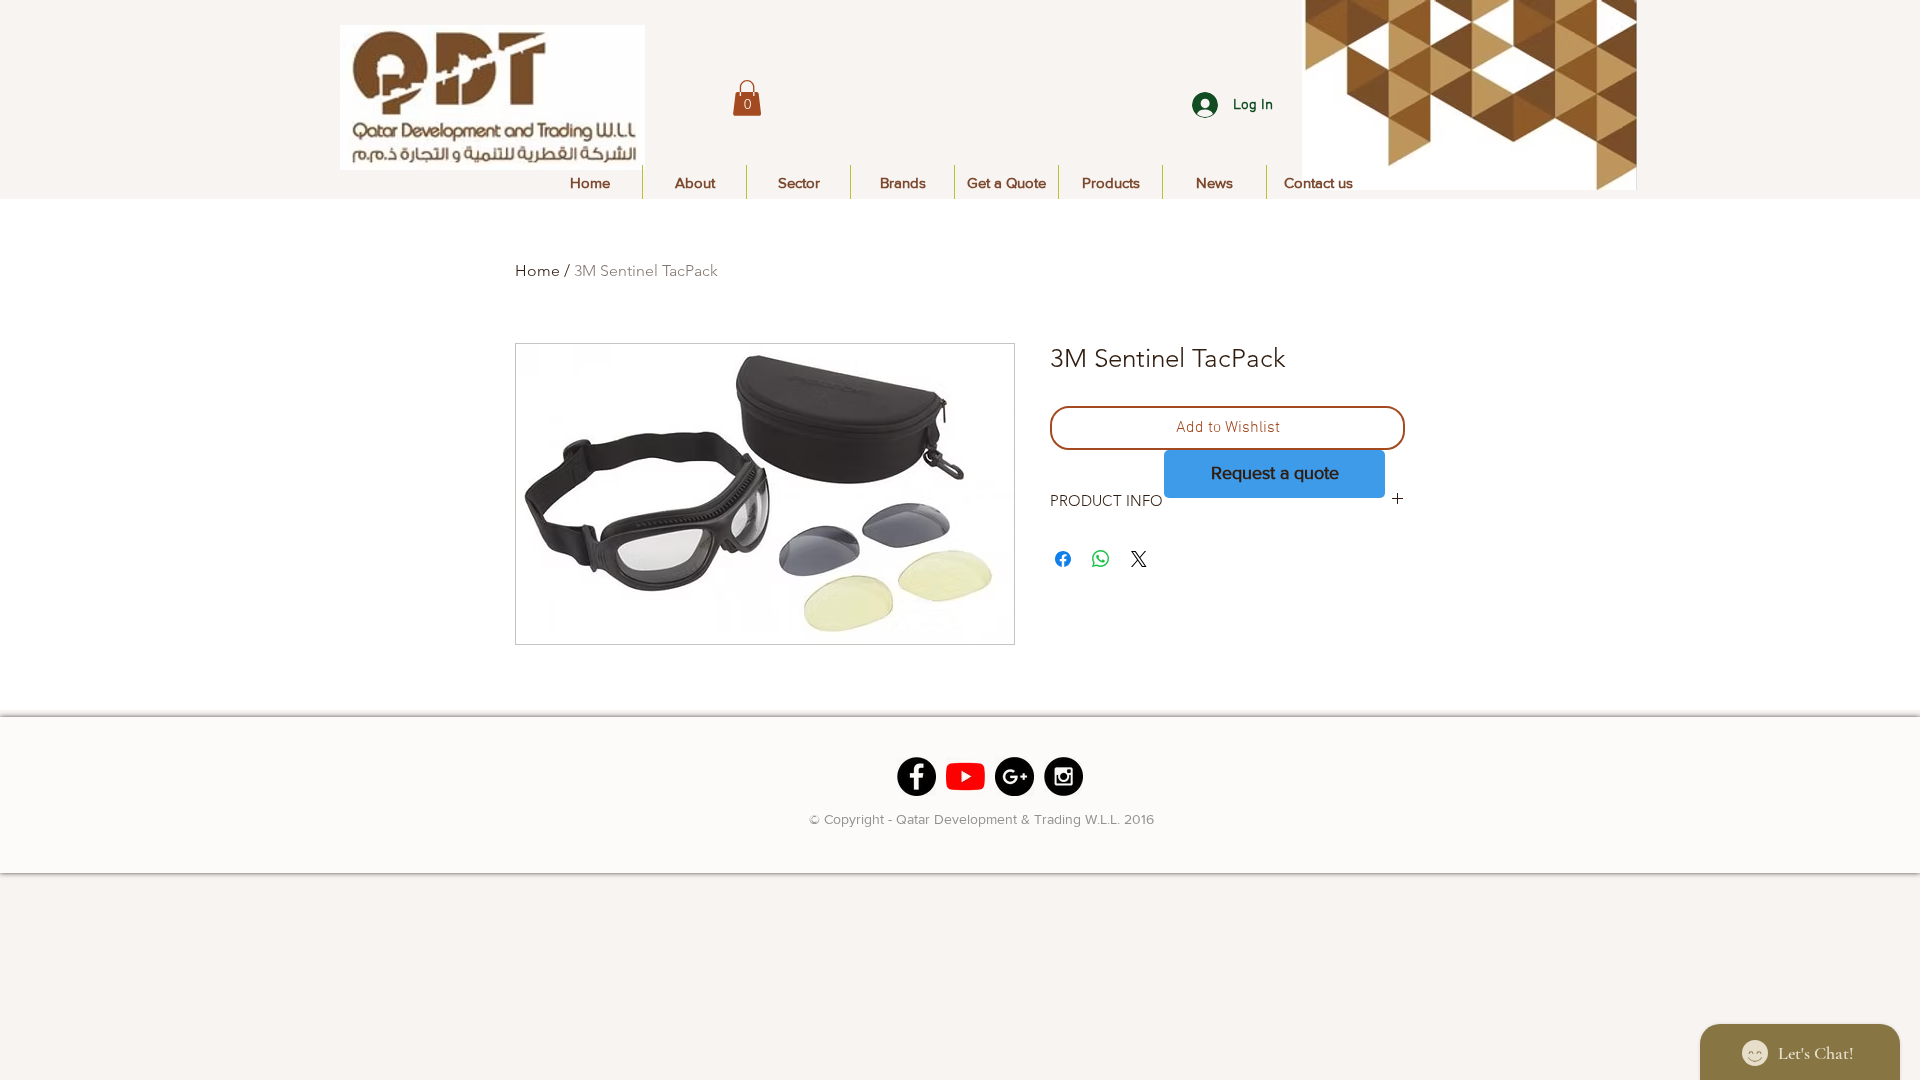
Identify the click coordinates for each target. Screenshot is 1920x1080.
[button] (747, 98)
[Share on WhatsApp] (1101, 559)
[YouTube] (965, 776)
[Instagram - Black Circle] (1063, 776)
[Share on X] (1139, 559)
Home (537, 270)
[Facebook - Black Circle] (916, 776)
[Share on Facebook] (1063, 559)
